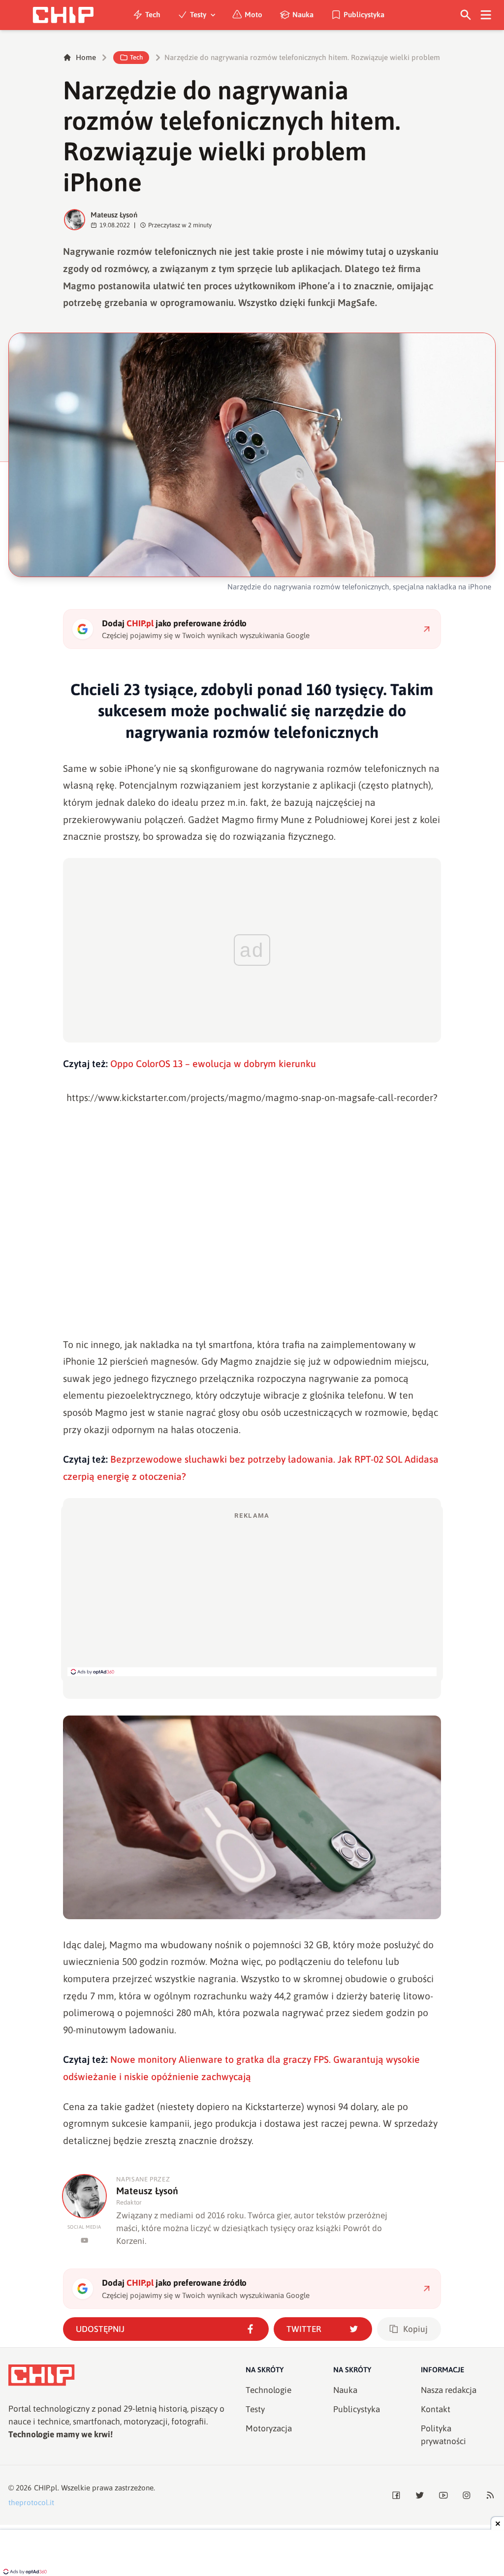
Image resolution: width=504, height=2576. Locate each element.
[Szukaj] (466, 15)
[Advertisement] (252, 1594)
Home (86, 57)
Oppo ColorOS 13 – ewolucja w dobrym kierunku (213, 1064)
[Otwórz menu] (486, 15)
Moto (253, 15)
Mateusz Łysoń (114, 215)
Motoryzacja (269, 2428)
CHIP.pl (46, 2488)
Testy (198, 15)
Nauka (303, 15)
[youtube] (84, 2240)
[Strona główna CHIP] (63, 15)
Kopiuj (415, 2329)
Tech (153, 15)
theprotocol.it (31, 2502)
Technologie (268, 2390)
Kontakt (436, 2409)
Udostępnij (100, 2329)
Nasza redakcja (449, 2390)
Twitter (304, 2329)
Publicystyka (364, 15)
